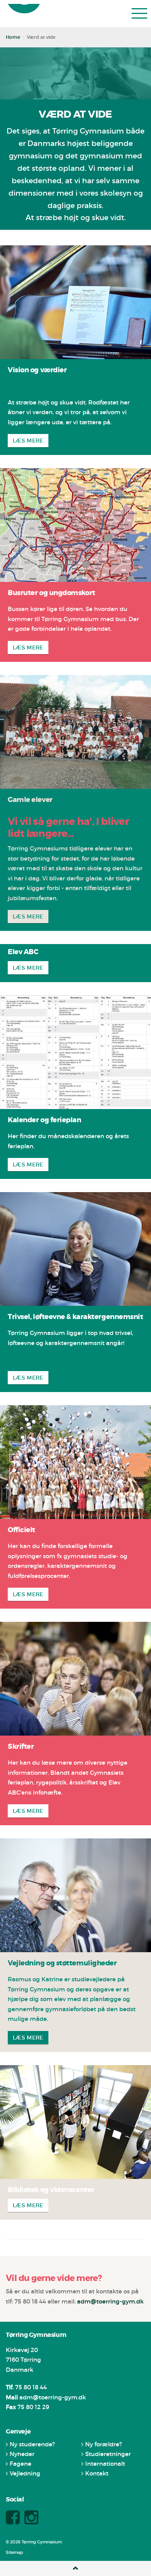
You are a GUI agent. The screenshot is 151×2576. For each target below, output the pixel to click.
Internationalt (105, 2468)
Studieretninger (108, 2459)
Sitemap (14, 2557)
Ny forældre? (104, 2449)
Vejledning (25, 2478)
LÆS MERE (28, 445)
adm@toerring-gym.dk (110, 2306)
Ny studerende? (32, 2449)
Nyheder (22, 2459)
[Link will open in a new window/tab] (14, 2522)
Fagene (21, 2468)
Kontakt (97, 2478)
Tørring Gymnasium (28, 17)
